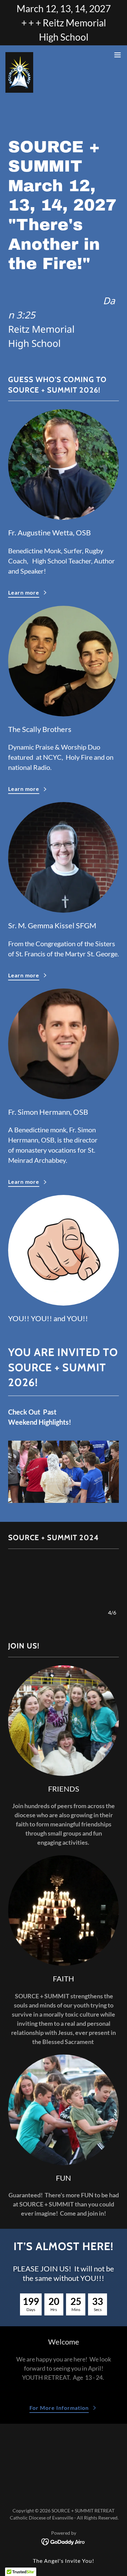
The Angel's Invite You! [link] (63, 2561)
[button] (118, 55)
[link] (19, 55)
